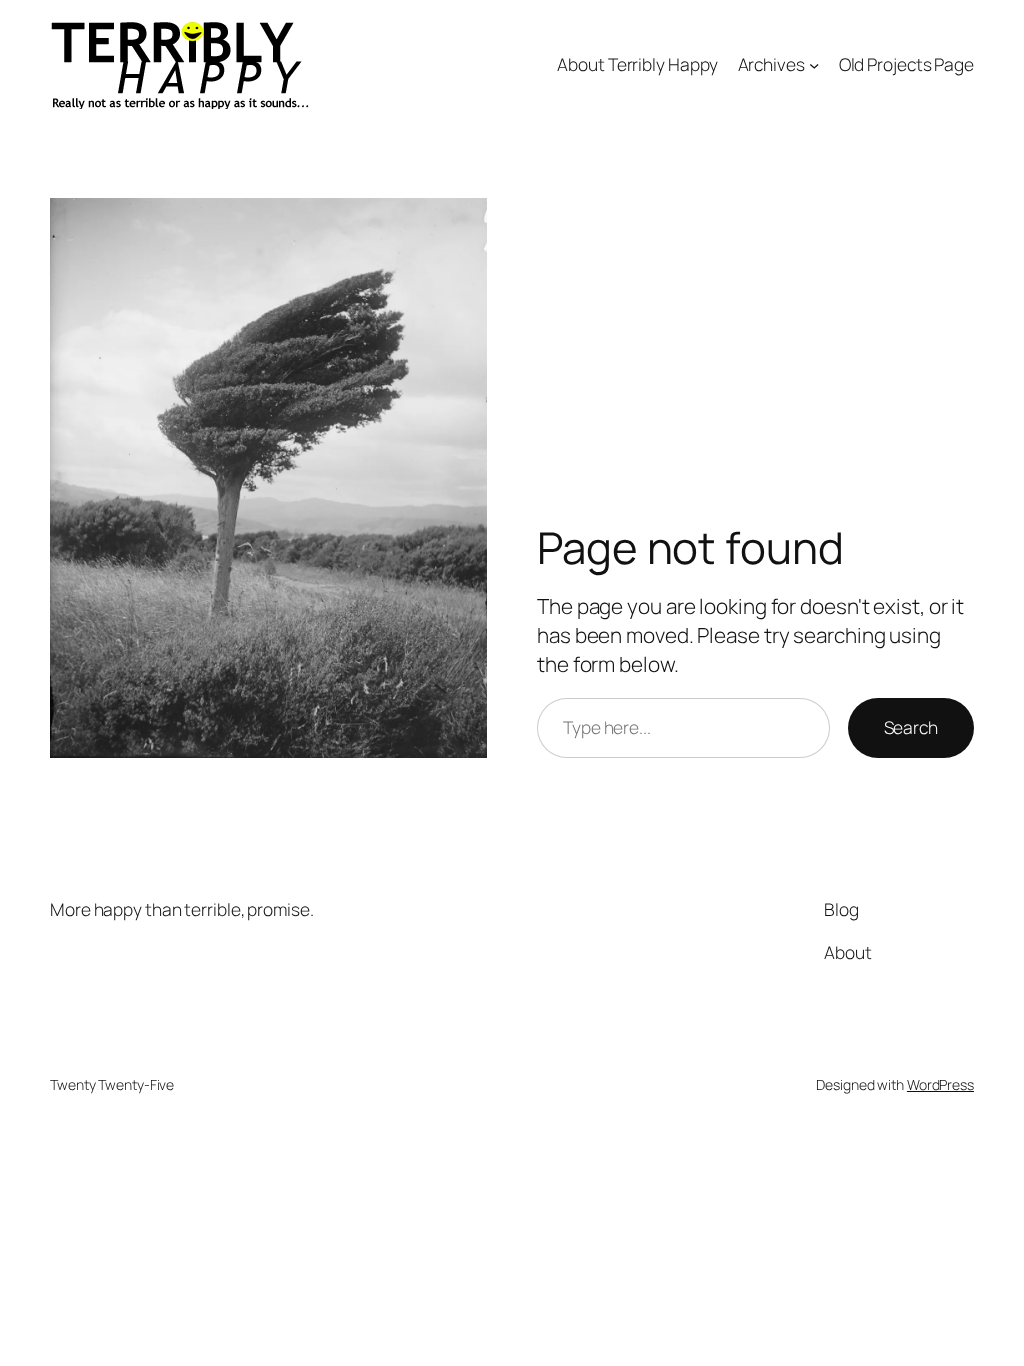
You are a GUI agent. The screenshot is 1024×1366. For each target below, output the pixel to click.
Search (911, 727)
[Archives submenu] (814, 64)
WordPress (940, 1084)
